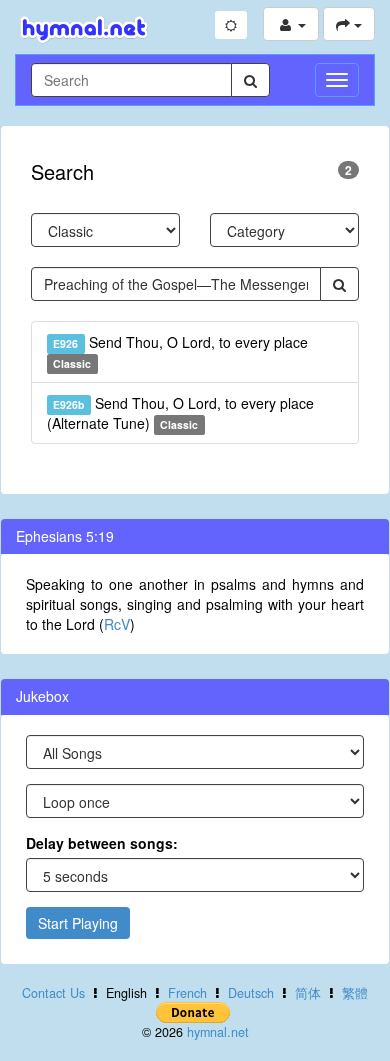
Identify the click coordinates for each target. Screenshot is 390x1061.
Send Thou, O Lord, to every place (180, 351)
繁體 (355, 993)
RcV (117, 624)
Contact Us (53, 993)
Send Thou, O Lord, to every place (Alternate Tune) (180, 413)
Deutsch (251, 993)
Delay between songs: (102, 843)
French (187, 993)
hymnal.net (218, 1032)
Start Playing (78, 923)
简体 (308, 993)
